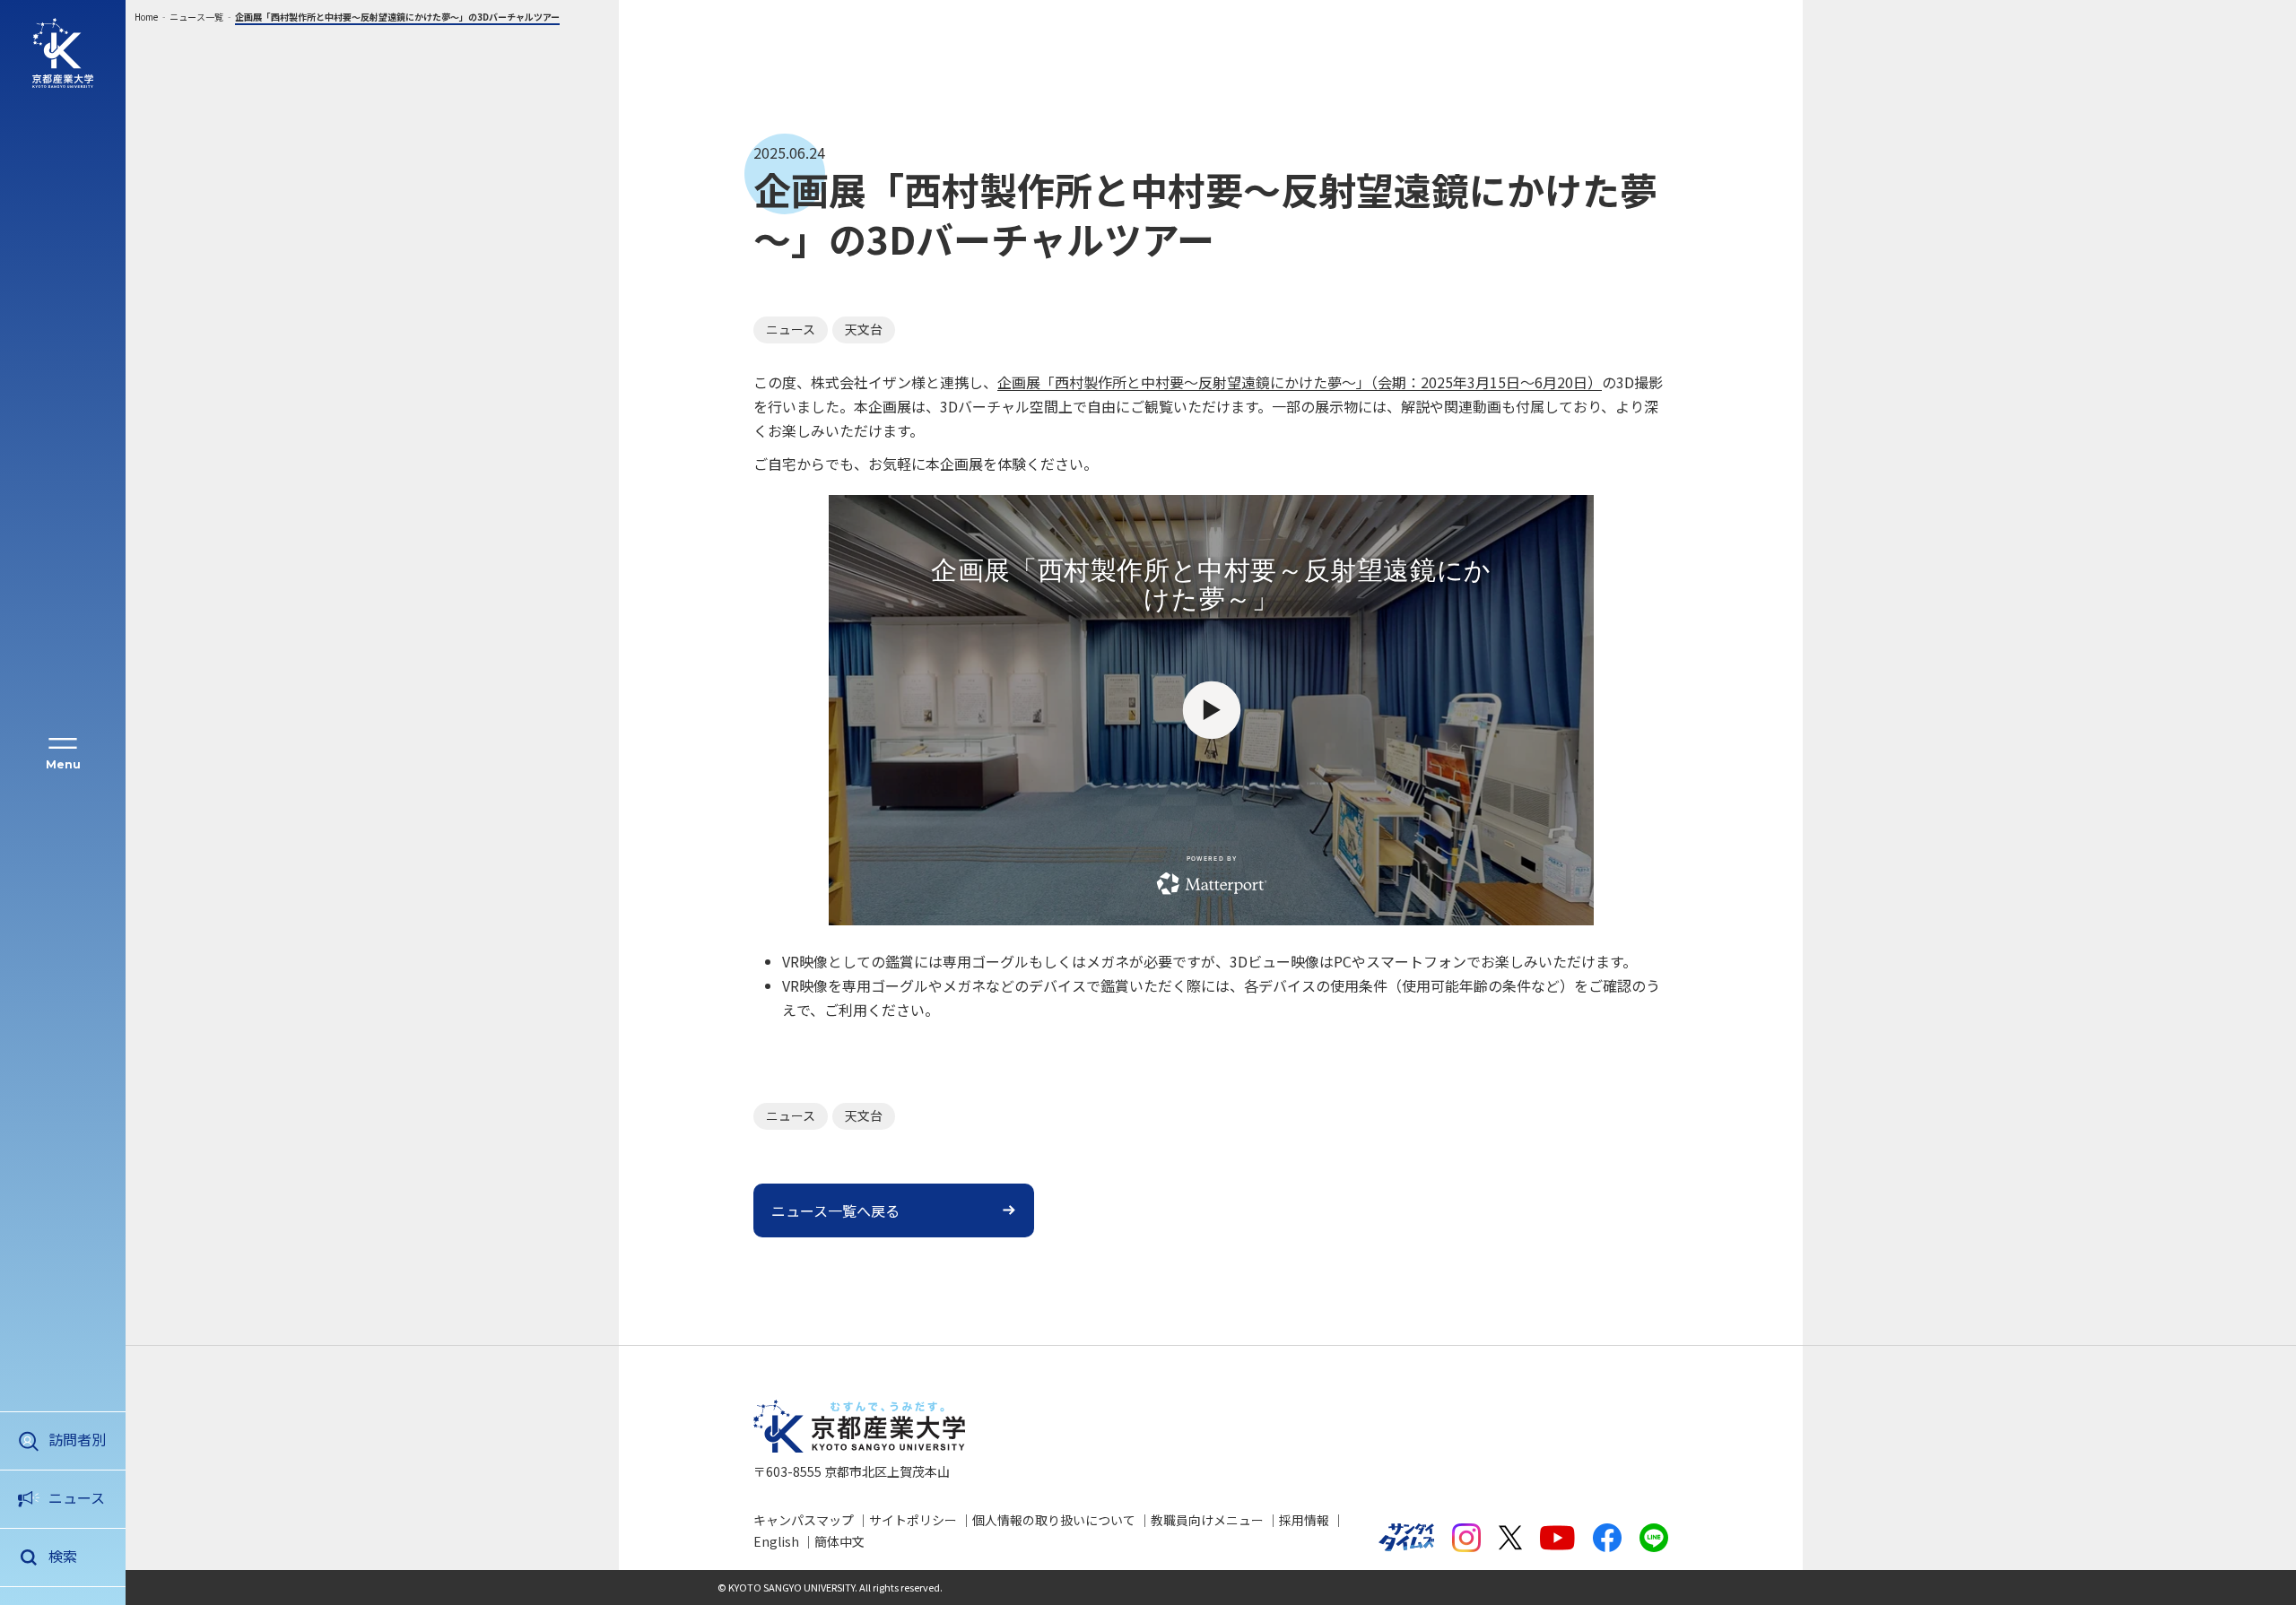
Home (146, 17)
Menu (63, 764)
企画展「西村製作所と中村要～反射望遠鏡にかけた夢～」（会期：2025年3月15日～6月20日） (1300, 382)
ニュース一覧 (196, 17)
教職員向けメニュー (1207, 1520)
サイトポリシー (913, 1520)
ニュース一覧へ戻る (835, 1210)
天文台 (864, 329)
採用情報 (1304, 1520)
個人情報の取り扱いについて (1054, 1520)
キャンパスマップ (804, 1520)
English (776, 1541)
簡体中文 (839, 1541)
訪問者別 (77, 1439)
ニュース (77, 1497)
